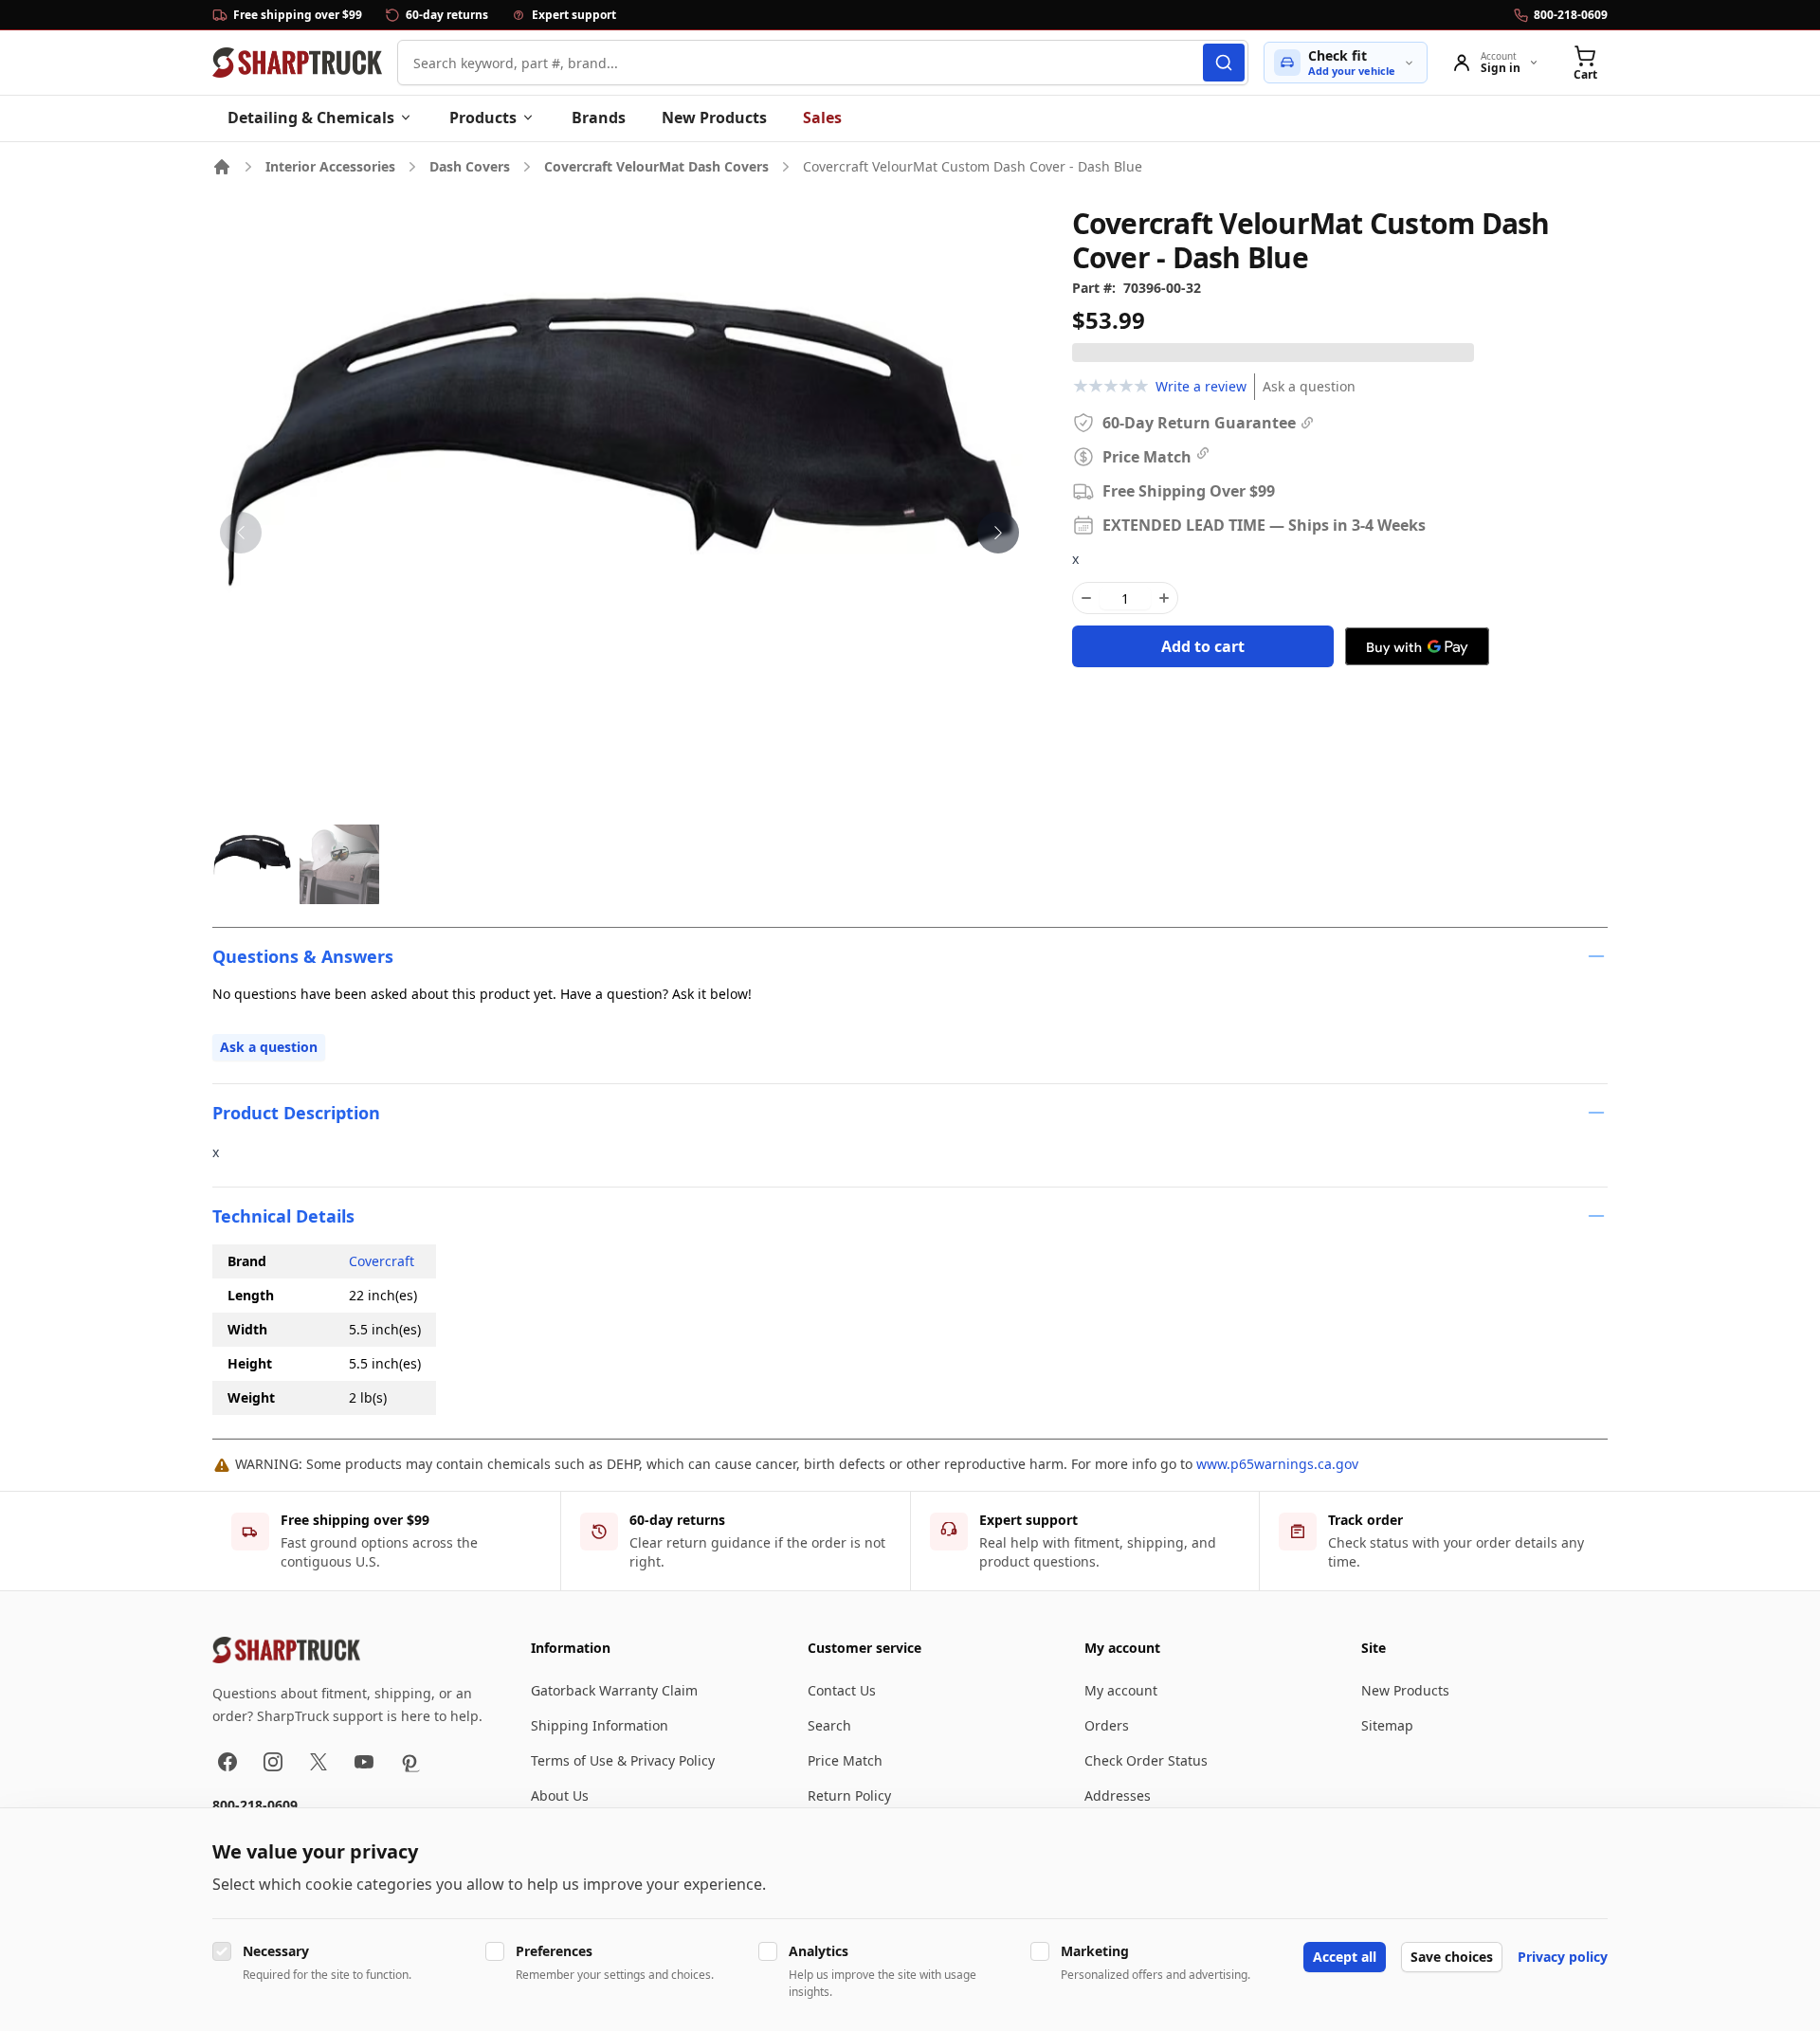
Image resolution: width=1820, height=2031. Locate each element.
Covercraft (382, 1261)
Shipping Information (600, 1725)
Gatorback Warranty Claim (614, 1690)
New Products (714, 118)
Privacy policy (1563, 1957)
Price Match (845, 1760)
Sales (822, 118)
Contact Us (842, 1690)
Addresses (1118, 1795)
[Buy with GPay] (1417, 646)
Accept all (1345, 1957)
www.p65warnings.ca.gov (1277, 1464)
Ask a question (1309, 386)
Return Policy (849, 1795)
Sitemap (1387, 1725)
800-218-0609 (255, 1805)
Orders (1107, 1725)
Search (829, 1725)
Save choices (1452, 1957)
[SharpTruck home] (297, 63)
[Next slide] (998, 533)
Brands (599, 118)
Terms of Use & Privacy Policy (623, 1760)
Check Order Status (1146, 1760)
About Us (560, 1795)
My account (1121, 1690)
